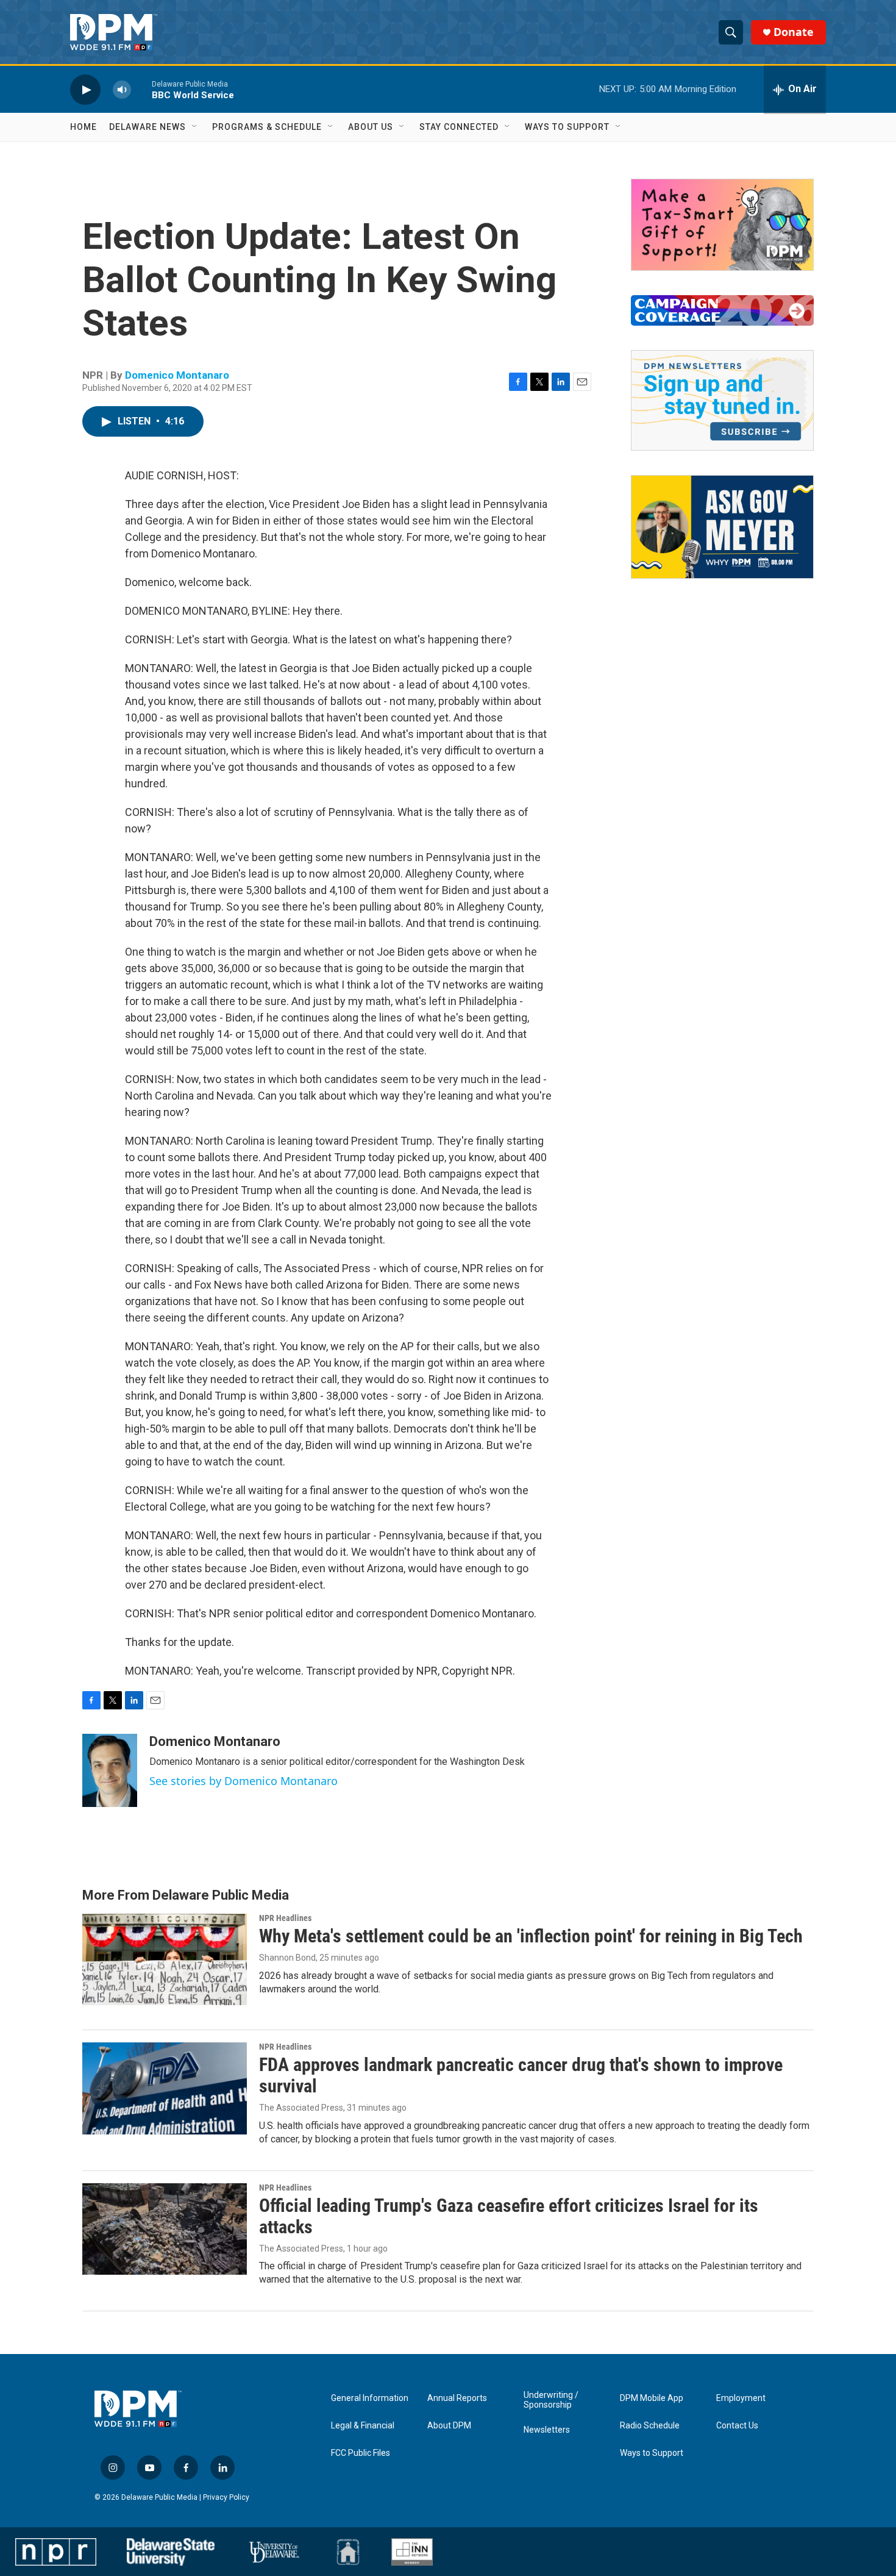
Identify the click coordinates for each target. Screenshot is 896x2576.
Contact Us (737, 2426)
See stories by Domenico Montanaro (244, 1781)
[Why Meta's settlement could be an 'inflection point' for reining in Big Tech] (165, 1959)
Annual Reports (457, 2398)
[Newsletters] (722, 400)
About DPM (449, 2426)
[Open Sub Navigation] (195, 127)
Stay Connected (459, 127)
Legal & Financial (363, 2426)
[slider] (141, 89)
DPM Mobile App (652, 2398)
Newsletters (547, 2430)
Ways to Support (567, 127)
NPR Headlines (285, 1918)
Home (84, 127)
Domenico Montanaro (177, 375)
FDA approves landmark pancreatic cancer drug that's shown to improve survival (521, 2075)
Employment (741, 2398)
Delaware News (148, 127)
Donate (794, 32)
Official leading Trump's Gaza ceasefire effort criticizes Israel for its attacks (509, 2216)
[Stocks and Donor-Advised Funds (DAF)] (722, 225)
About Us (371, 127)
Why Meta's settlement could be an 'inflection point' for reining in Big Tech (531, 1936)
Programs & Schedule (267, 127)
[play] (85, 89)
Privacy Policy (226, 2497)
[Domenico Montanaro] (110, 1770)
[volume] (122, 89)
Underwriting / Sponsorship (551, 2400)
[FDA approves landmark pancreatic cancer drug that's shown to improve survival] (165, 2088)
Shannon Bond (287, 1958)
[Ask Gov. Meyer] (722, 527)
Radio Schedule (650, 2426)
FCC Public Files (361, 2453)
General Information (370, 2398)
